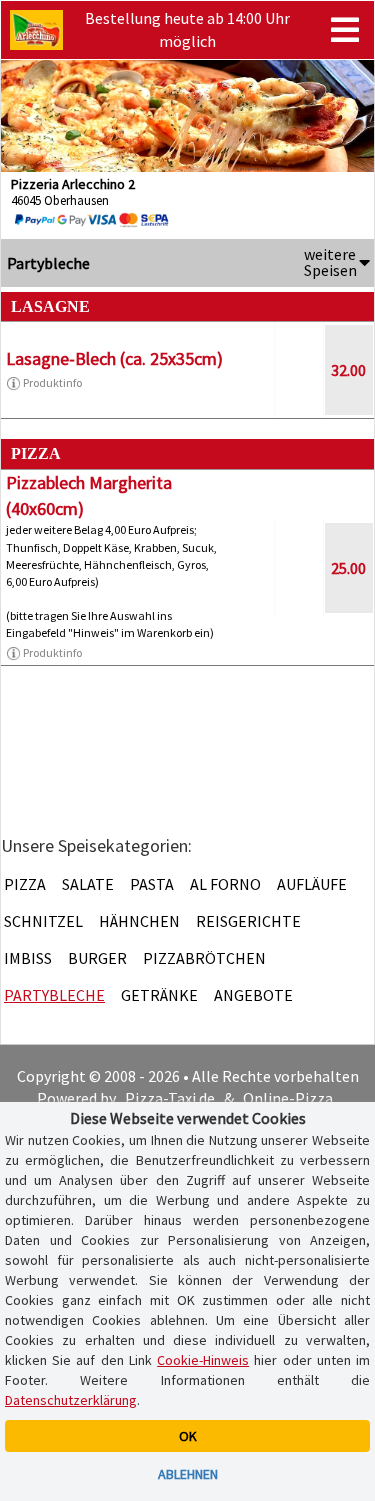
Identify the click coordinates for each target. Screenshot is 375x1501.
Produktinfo (52, 382)
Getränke (159, 995)
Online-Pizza (288, 1098)
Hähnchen (139, 921)
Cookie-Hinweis (203, 1360)
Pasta (152, 884)
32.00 (348, 370)
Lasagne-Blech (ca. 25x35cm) (114, 358)
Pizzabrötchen (204, 958)
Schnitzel (43, 921)
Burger (97, 958)
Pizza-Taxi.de (170, 1098)
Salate (88, 884)
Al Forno (225, 884)
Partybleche (54, 995)
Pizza (25, 884)
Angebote (253, 995)
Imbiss (28, 958)
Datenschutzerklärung (71, 1400)
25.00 (348, 568)
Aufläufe (312, 884)
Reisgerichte (248, 921)
